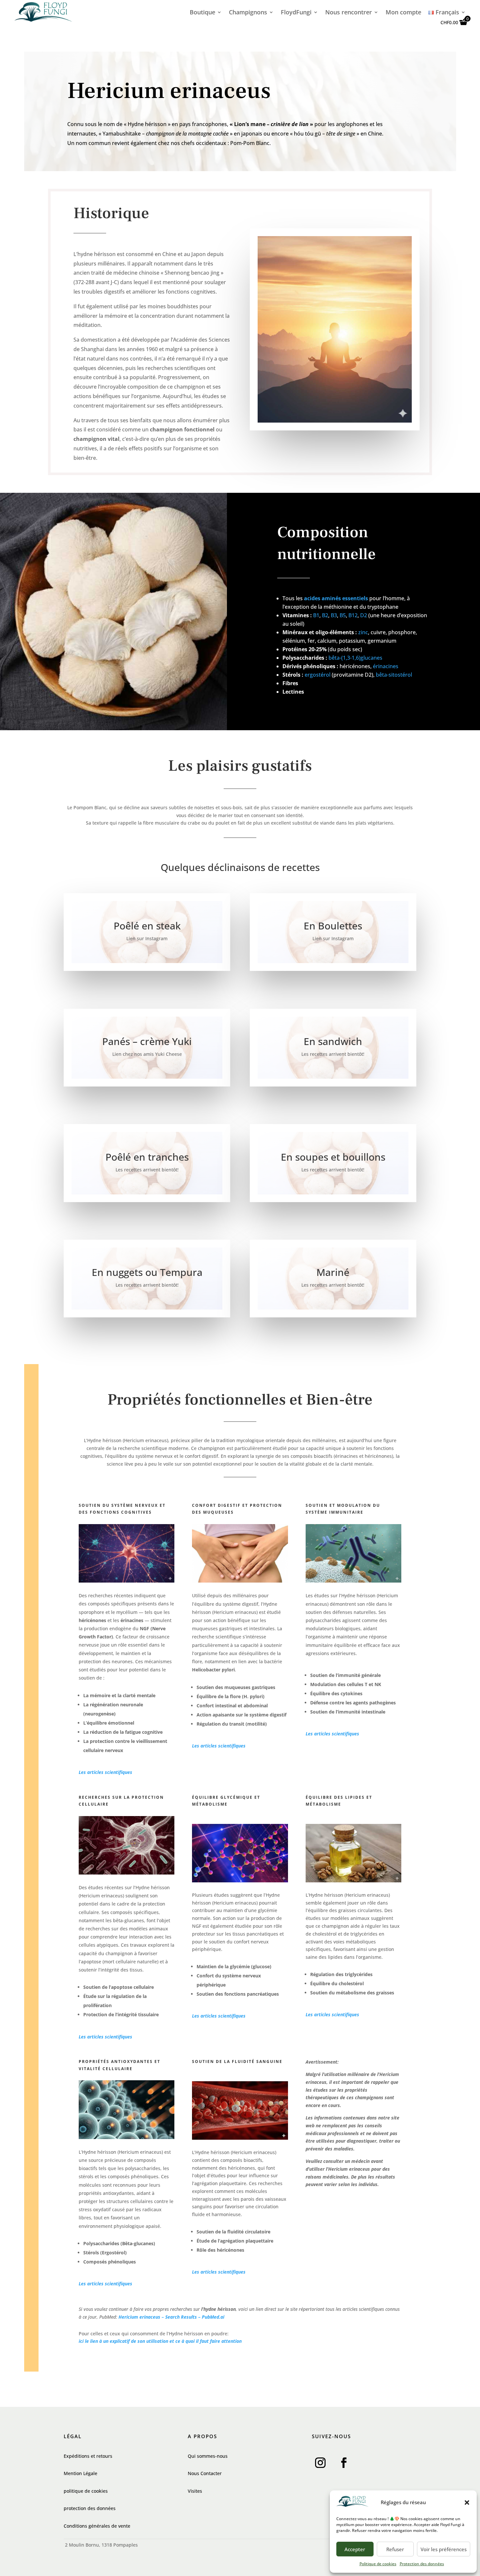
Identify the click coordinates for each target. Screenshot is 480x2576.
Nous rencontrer (349, 13)
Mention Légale (80, 2473)
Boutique (202, 13)
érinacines (386, 666)
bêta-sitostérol (394, 675)
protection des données (90, 2508)
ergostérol (318, 675)
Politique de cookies (378, 2564)
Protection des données (422, 2564)
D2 (364, 615)
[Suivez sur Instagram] (320, 2463)
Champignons (248, 13)
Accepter (355, 2549)
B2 (325, 615)
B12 (353, 615)
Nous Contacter (205, 2473)
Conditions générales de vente (97, 2526)
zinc (363, 632)
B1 (316, 615)
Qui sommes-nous (208, 2456)
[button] (467, 2503)
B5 (343, 615)
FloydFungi (296, 13)
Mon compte (403, 13)
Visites (195, 2491)
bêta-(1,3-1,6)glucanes (355, 658)
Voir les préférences (444, 2549)
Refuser (395, 2549)
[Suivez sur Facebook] (344, 2463)
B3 (334, 615)
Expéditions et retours (88, 2456)
